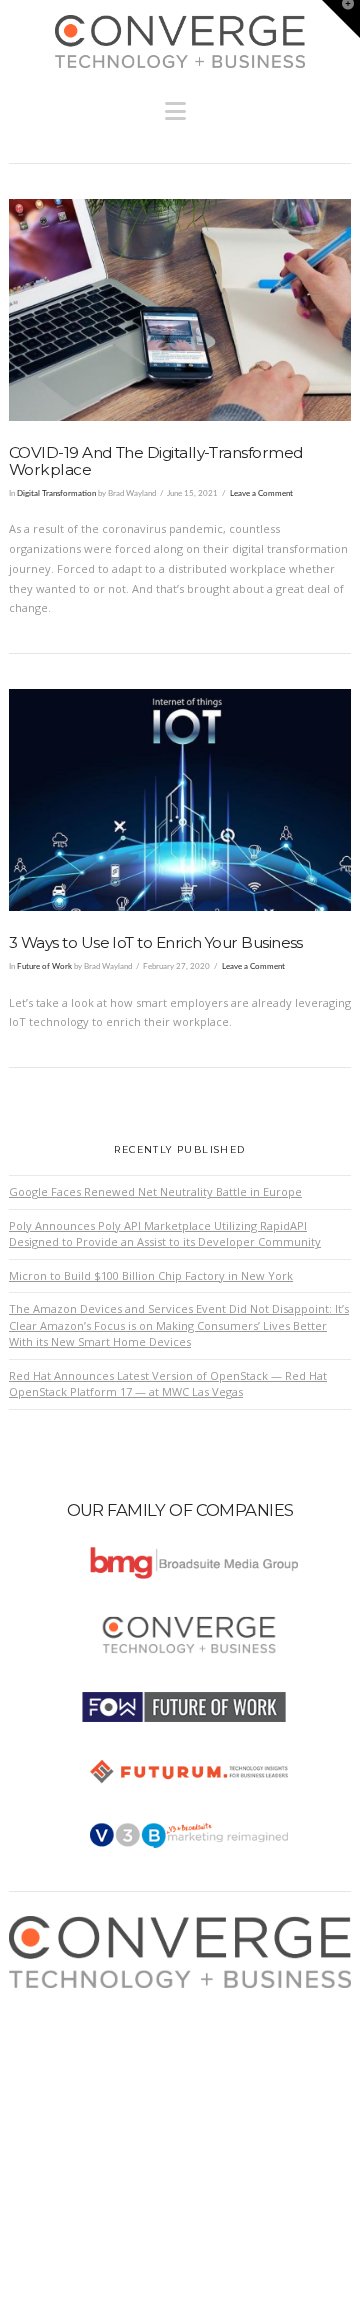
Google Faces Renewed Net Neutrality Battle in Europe (155, 1191)
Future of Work (44, 966)
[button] (180, 106)
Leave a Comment (261, 493)
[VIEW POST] (180, 310)
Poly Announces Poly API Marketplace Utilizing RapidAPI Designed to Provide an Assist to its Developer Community (165, 1234)
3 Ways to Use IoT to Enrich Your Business (156, 942)
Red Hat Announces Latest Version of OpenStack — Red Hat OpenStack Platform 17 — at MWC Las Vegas (168, 1384)
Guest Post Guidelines (86, 2076)
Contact (47, 2096)
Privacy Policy (64, 2057)
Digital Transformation (56, 493)
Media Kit (52, 2017)
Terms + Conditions (79, 2037)
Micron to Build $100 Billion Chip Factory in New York (151, 1275)
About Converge (70, 1997)
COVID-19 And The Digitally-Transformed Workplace (156, 461)
